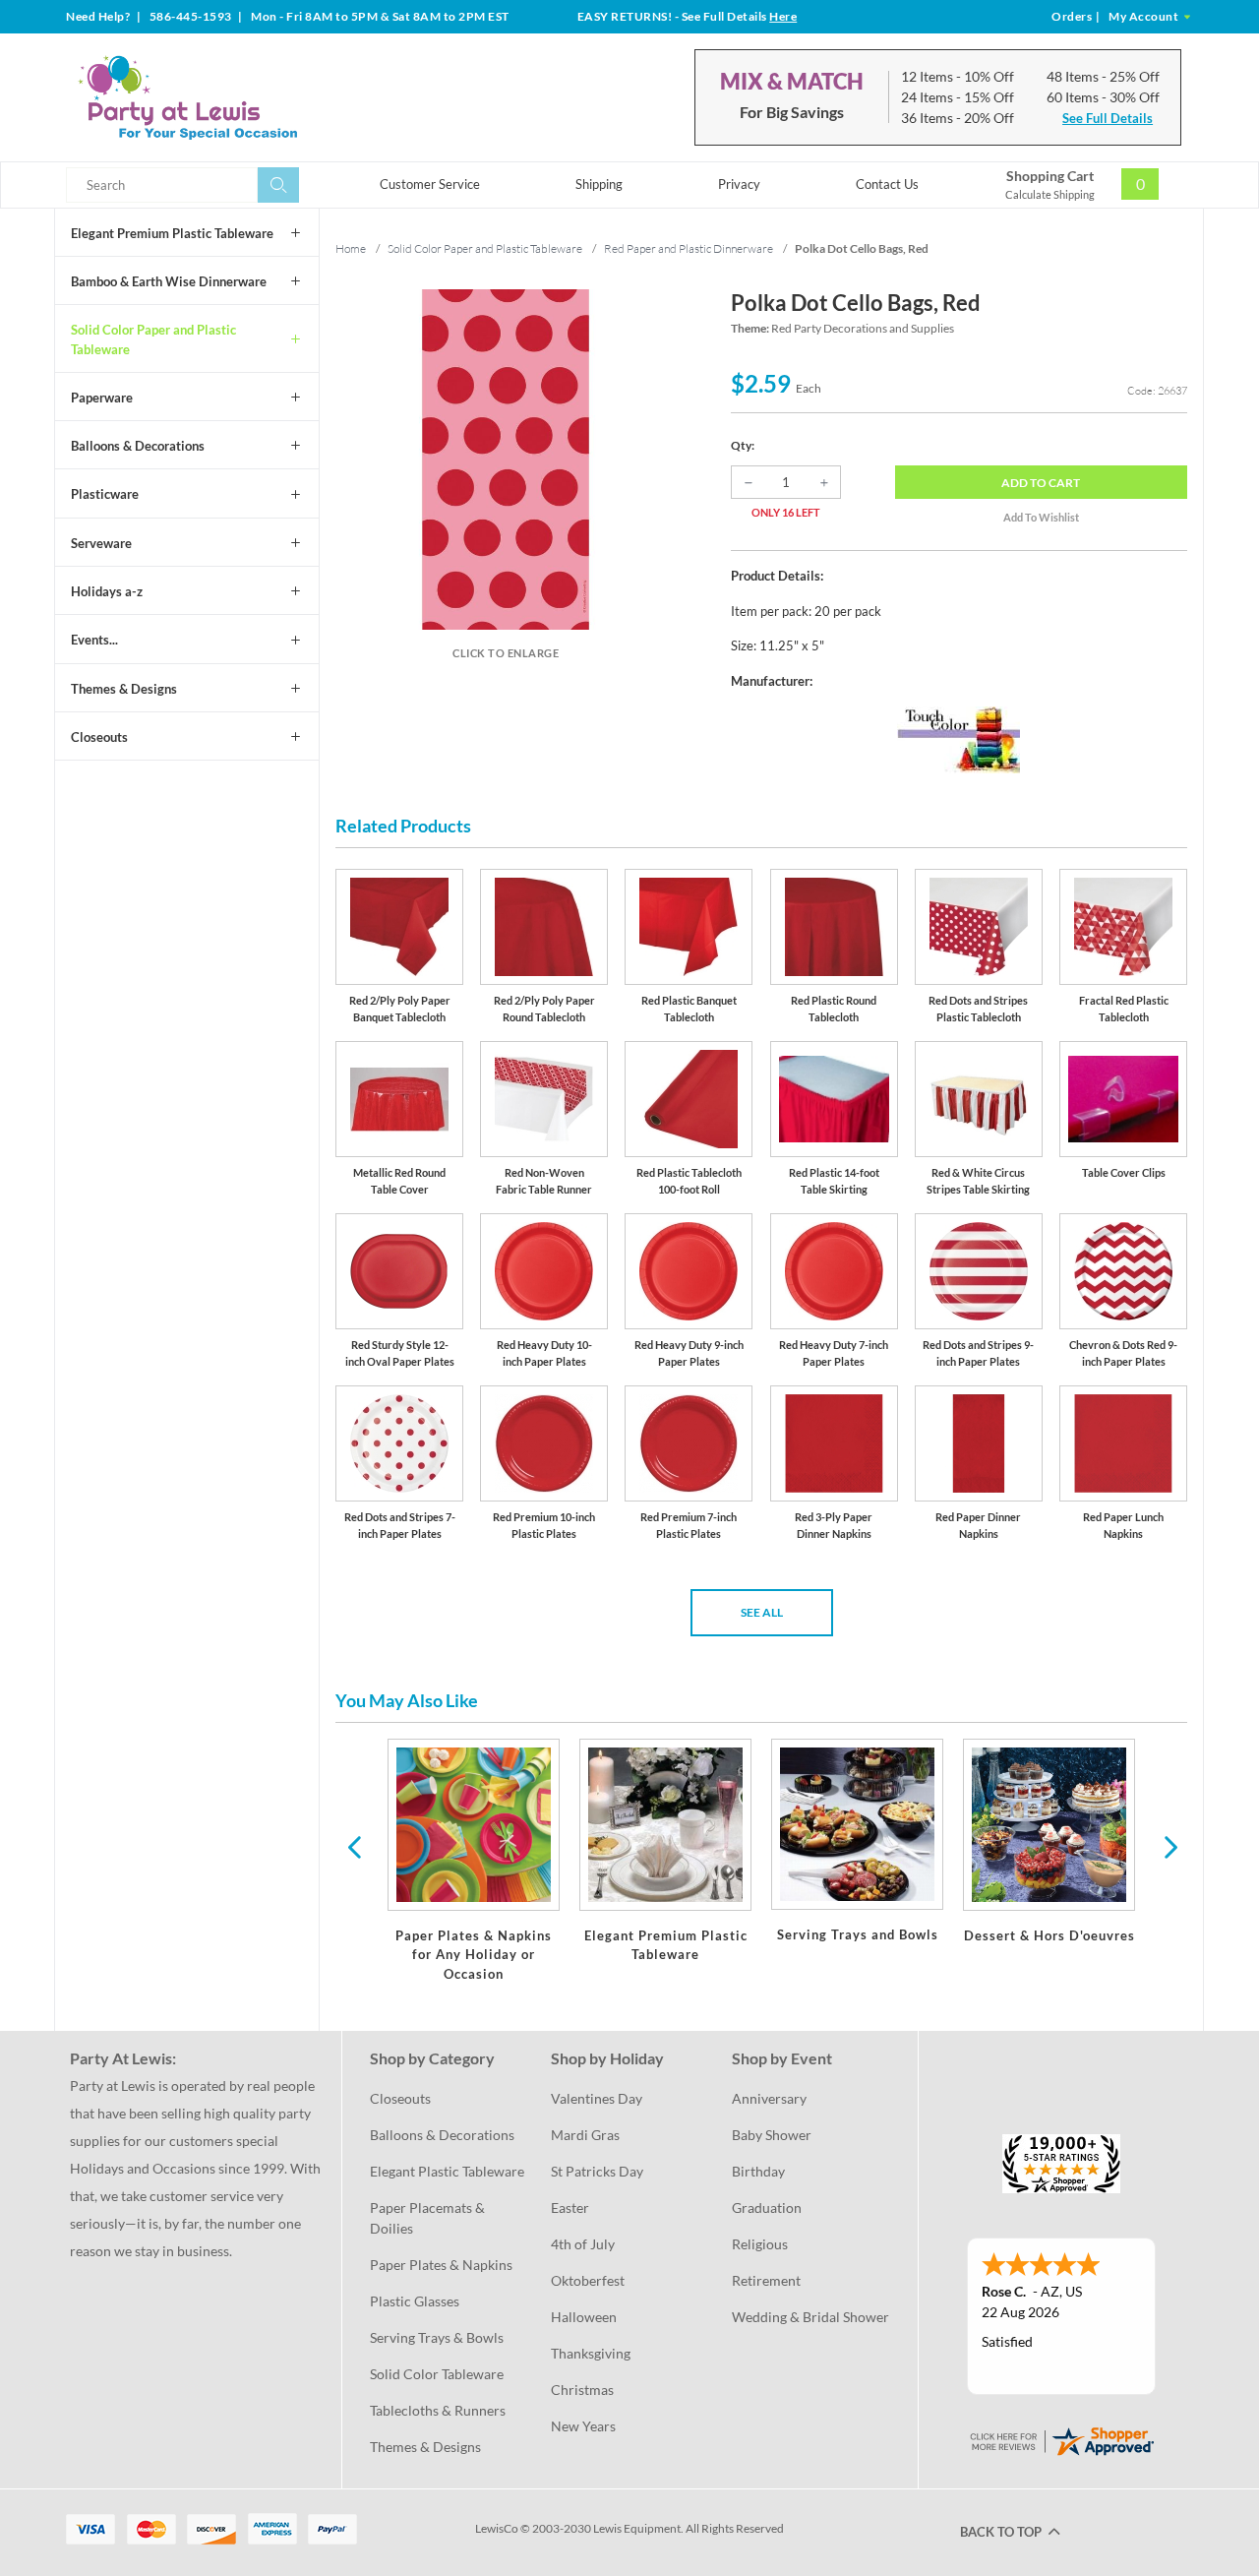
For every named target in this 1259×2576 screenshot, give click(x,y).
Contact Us (887, 184)
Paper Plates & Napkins (441, 2265)
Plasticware (105, 494)
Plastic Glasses (415, 2301)
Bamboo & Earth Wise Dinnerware (169, 281)
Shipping (599, 184)
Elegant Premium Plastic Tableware (172, 233)
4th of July (583, 2244)
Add (1041, 483)
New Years (583, 2426)
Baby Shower (772, 2135)
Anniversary (769, 2098)
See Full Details (1108, 118)
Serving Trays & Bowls (437, 2337)
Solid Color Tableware (437, 2374)
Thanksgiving (591, 2353)
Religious (760, 2244)
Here (783, 16)
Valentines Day (597, 2098)
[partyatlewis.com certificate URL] (1061, 2440)
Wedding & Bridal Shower (810, 2317)
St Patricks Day (597, 2171)
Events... (94, 640)
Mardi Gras (585, 2135)
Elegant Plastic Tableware (447, 2171)
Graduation (767, 2208)
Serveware (101, 543)
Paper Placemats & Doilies (429, 2218)
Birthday (758, 2171)
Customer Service (430, 184)
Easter (570, 2208)
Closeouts (99, 737)
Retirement (766, 2280)
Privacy (739, 184)
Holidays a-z (107, 591)
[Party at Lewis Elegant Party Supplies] (235, 97)
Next (1169, 1846)
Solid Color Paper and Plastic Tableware (153, 339)
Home (351, 248)
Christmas (582, 2390)
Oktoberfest (588, 2280)
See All (762, 1612)
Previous (354, 1846)
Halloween (584, 2317)
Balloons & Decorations (138, 446)
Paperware (102, 398)
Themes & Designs (124, 689)
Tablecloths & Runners (438, 2410)
